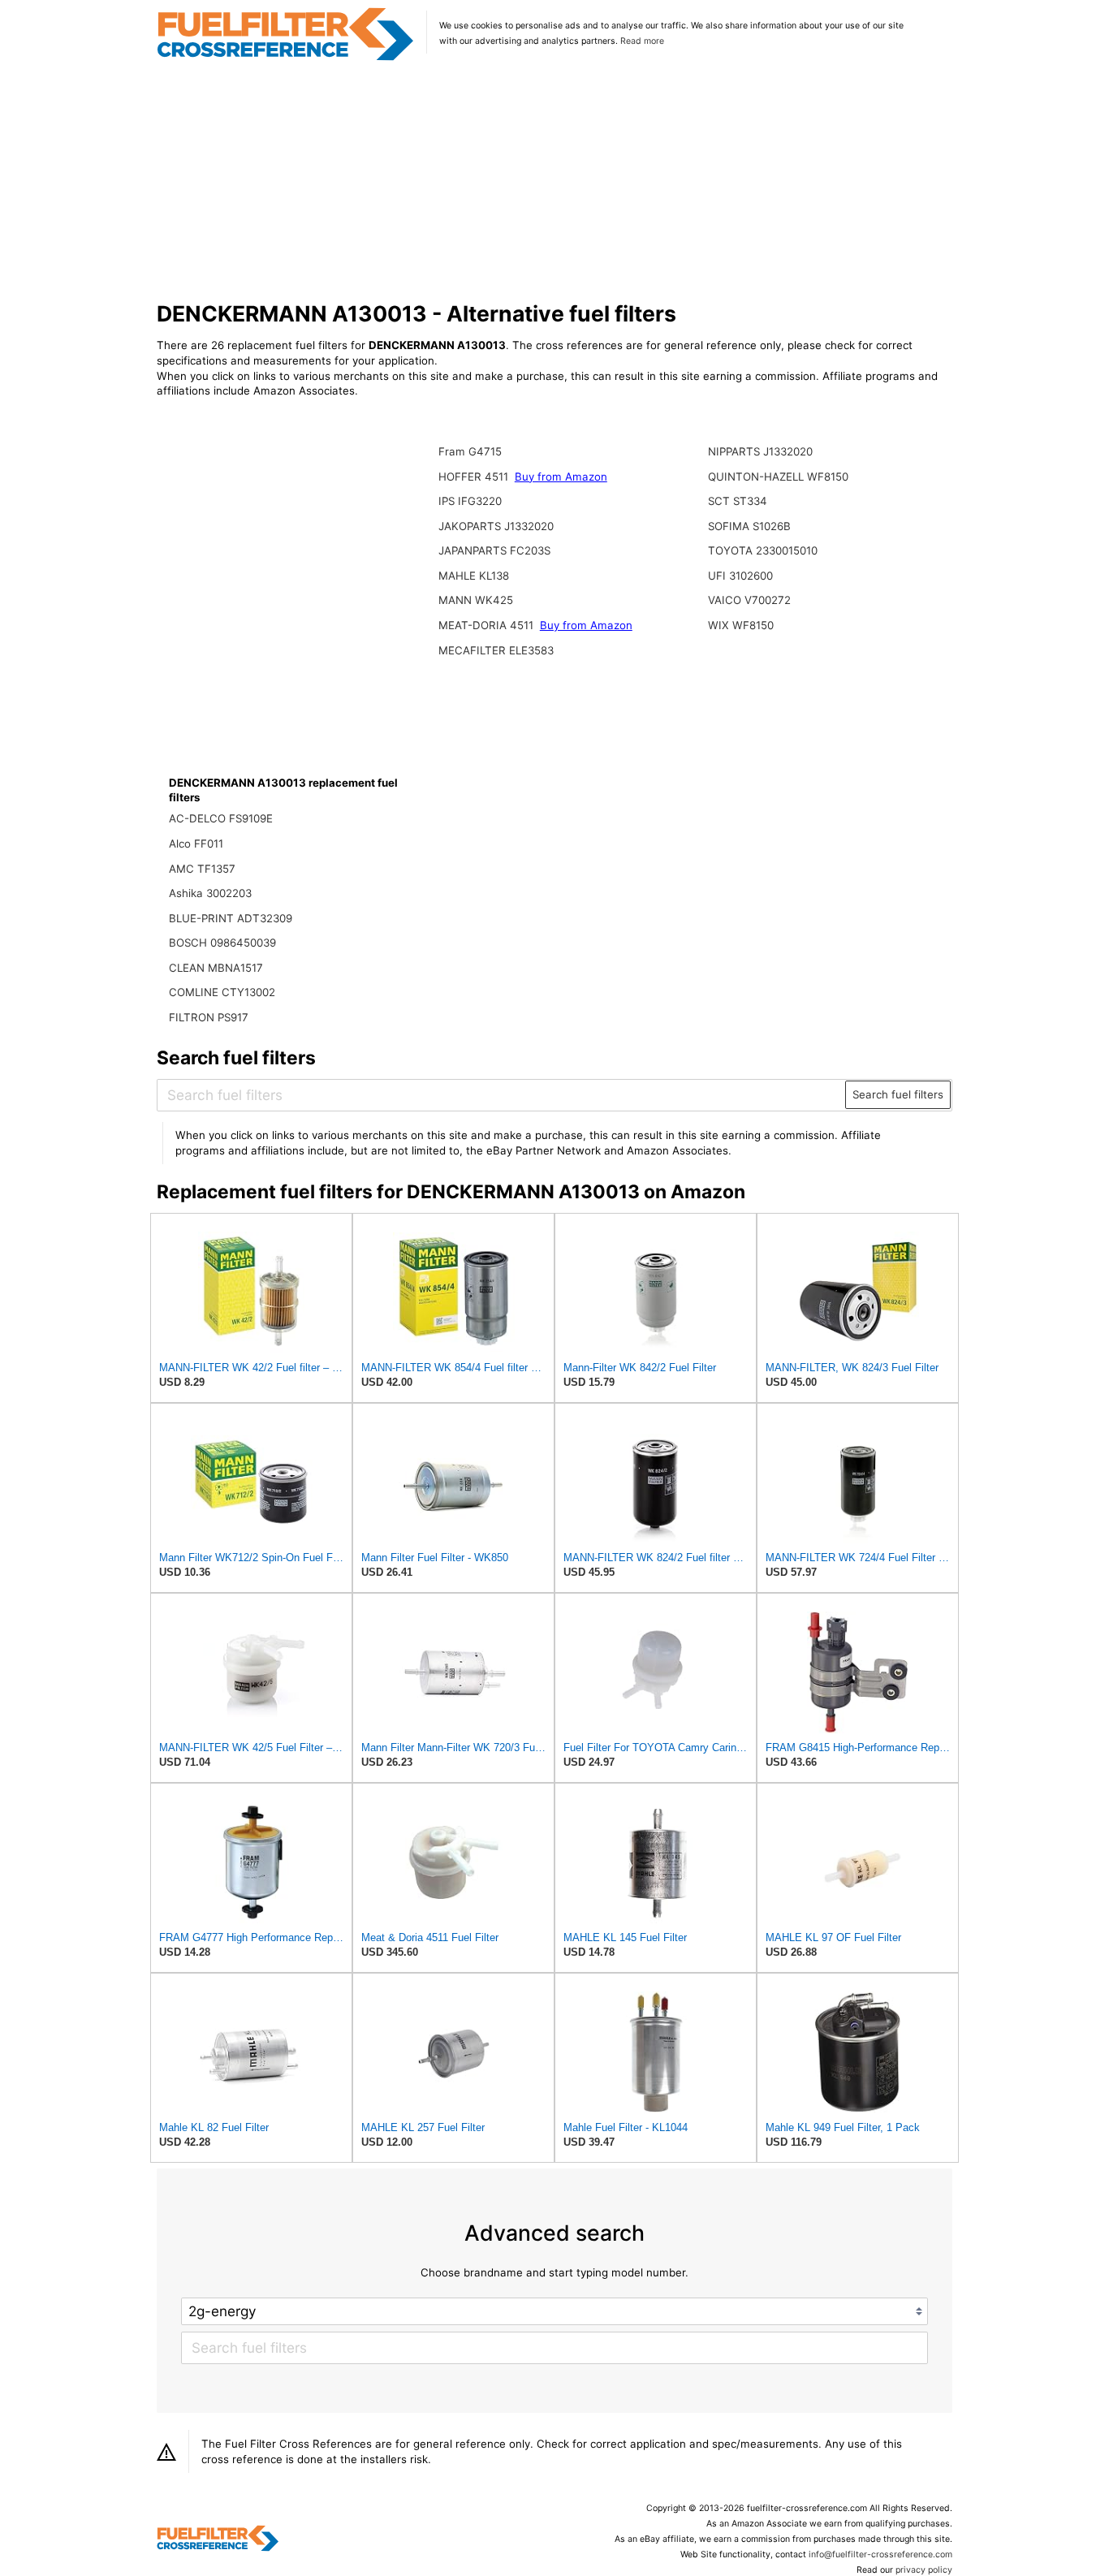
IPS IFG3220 (470, 501)
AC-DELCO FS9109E (221, 818)
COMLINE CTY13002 (222, 992)
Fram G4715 (470, 451)
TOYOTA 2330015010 (763, 550)
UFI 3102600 (740, 576)
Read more (642, 41)
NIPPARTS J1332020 (760, 451)
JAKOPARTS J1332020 (496, 526)
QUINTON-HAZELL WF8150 (778, 477)
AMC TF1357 (202, 869)
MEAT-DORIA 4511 (488, 625)
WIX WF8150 (741, 625)
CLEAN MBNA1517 (216, 968)
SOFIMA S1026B (749, 526)
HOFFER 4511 (475, 477)
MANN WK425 (476, 600)
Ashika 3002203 (210, 893)
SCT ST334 (738, 501)
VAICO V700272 (749, 600)
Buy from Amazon (561, 477)
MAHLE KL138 (474, 576)
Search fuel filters (898, 1094)
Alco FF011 (196, 844)
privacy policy (924, 2570)
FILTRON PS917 (209, 1017)
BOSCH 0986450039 (222, 943)
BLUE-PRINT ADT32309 (231, 918)
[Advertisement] (555, 182)
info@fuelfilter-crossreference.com (880, 2554)
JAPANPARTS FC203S (494, 550)
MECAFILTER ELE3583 (496, 650)
